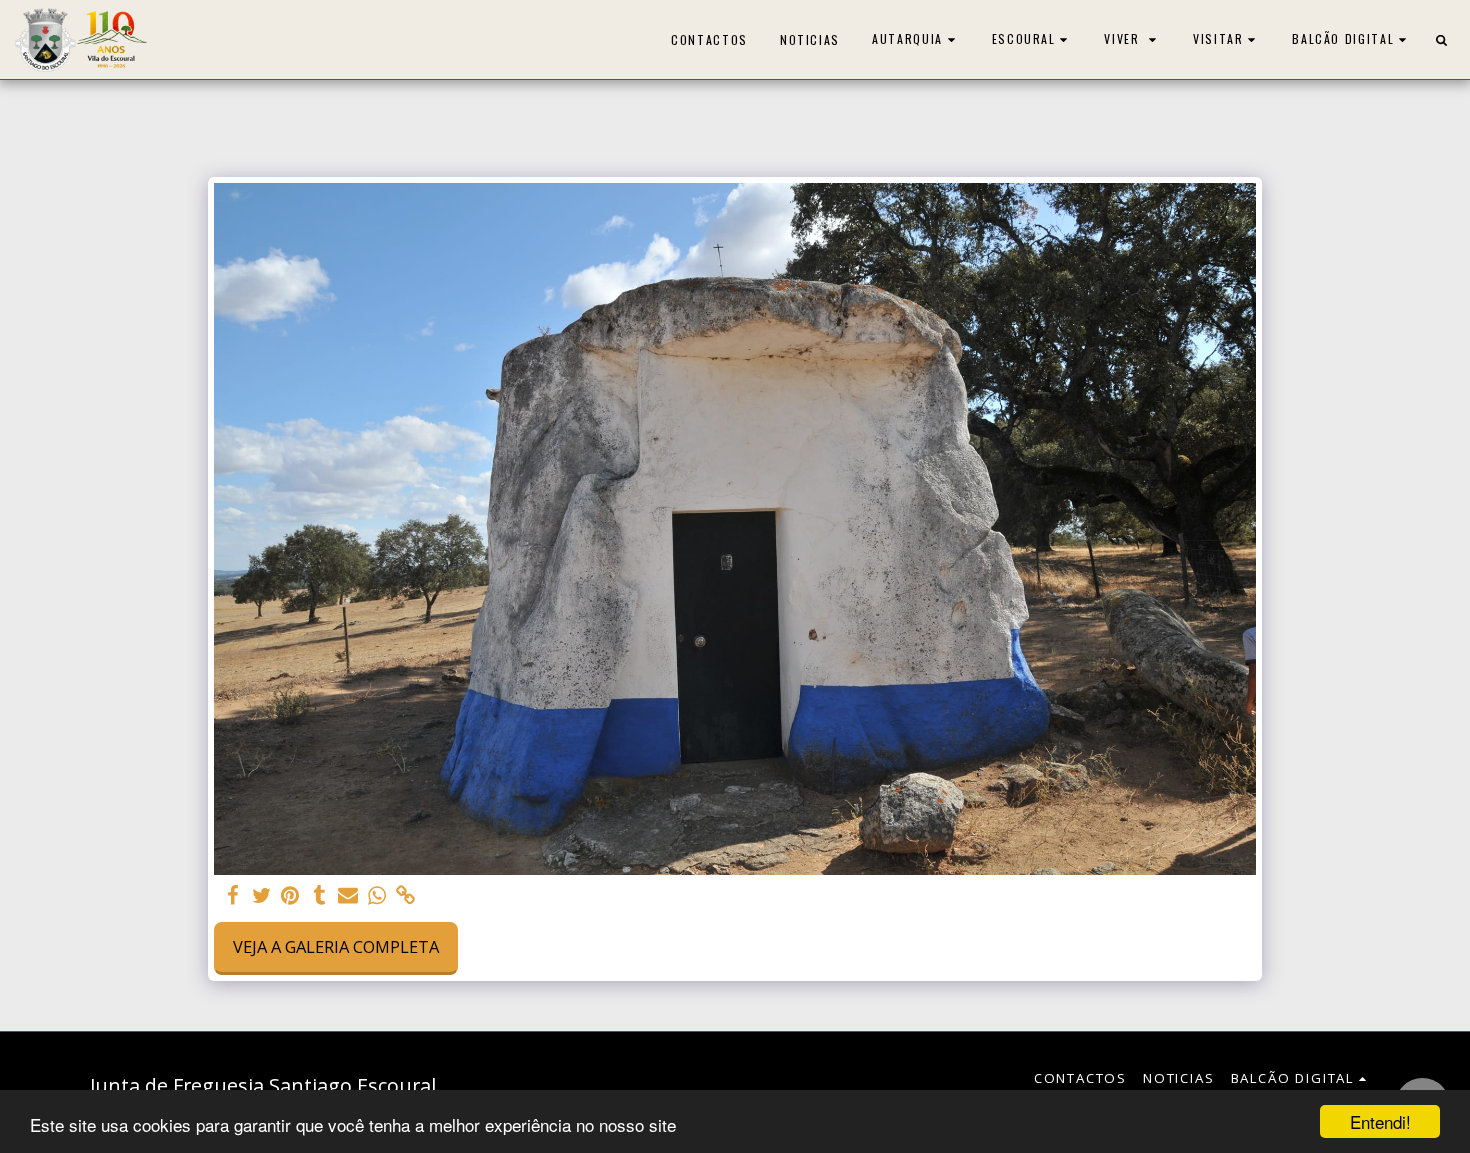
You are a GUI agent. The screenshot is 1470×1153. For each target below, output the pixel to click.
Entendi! (1380, 1121)
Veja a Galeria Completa (336, 946)
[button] (916, 39)
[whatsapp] (377, 896)
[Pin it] (290, 896)
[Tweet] (261, 896)
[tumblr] (319, 896)
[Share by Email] (348, 896)
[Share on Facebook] (232, 896)
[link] (406, 896)
